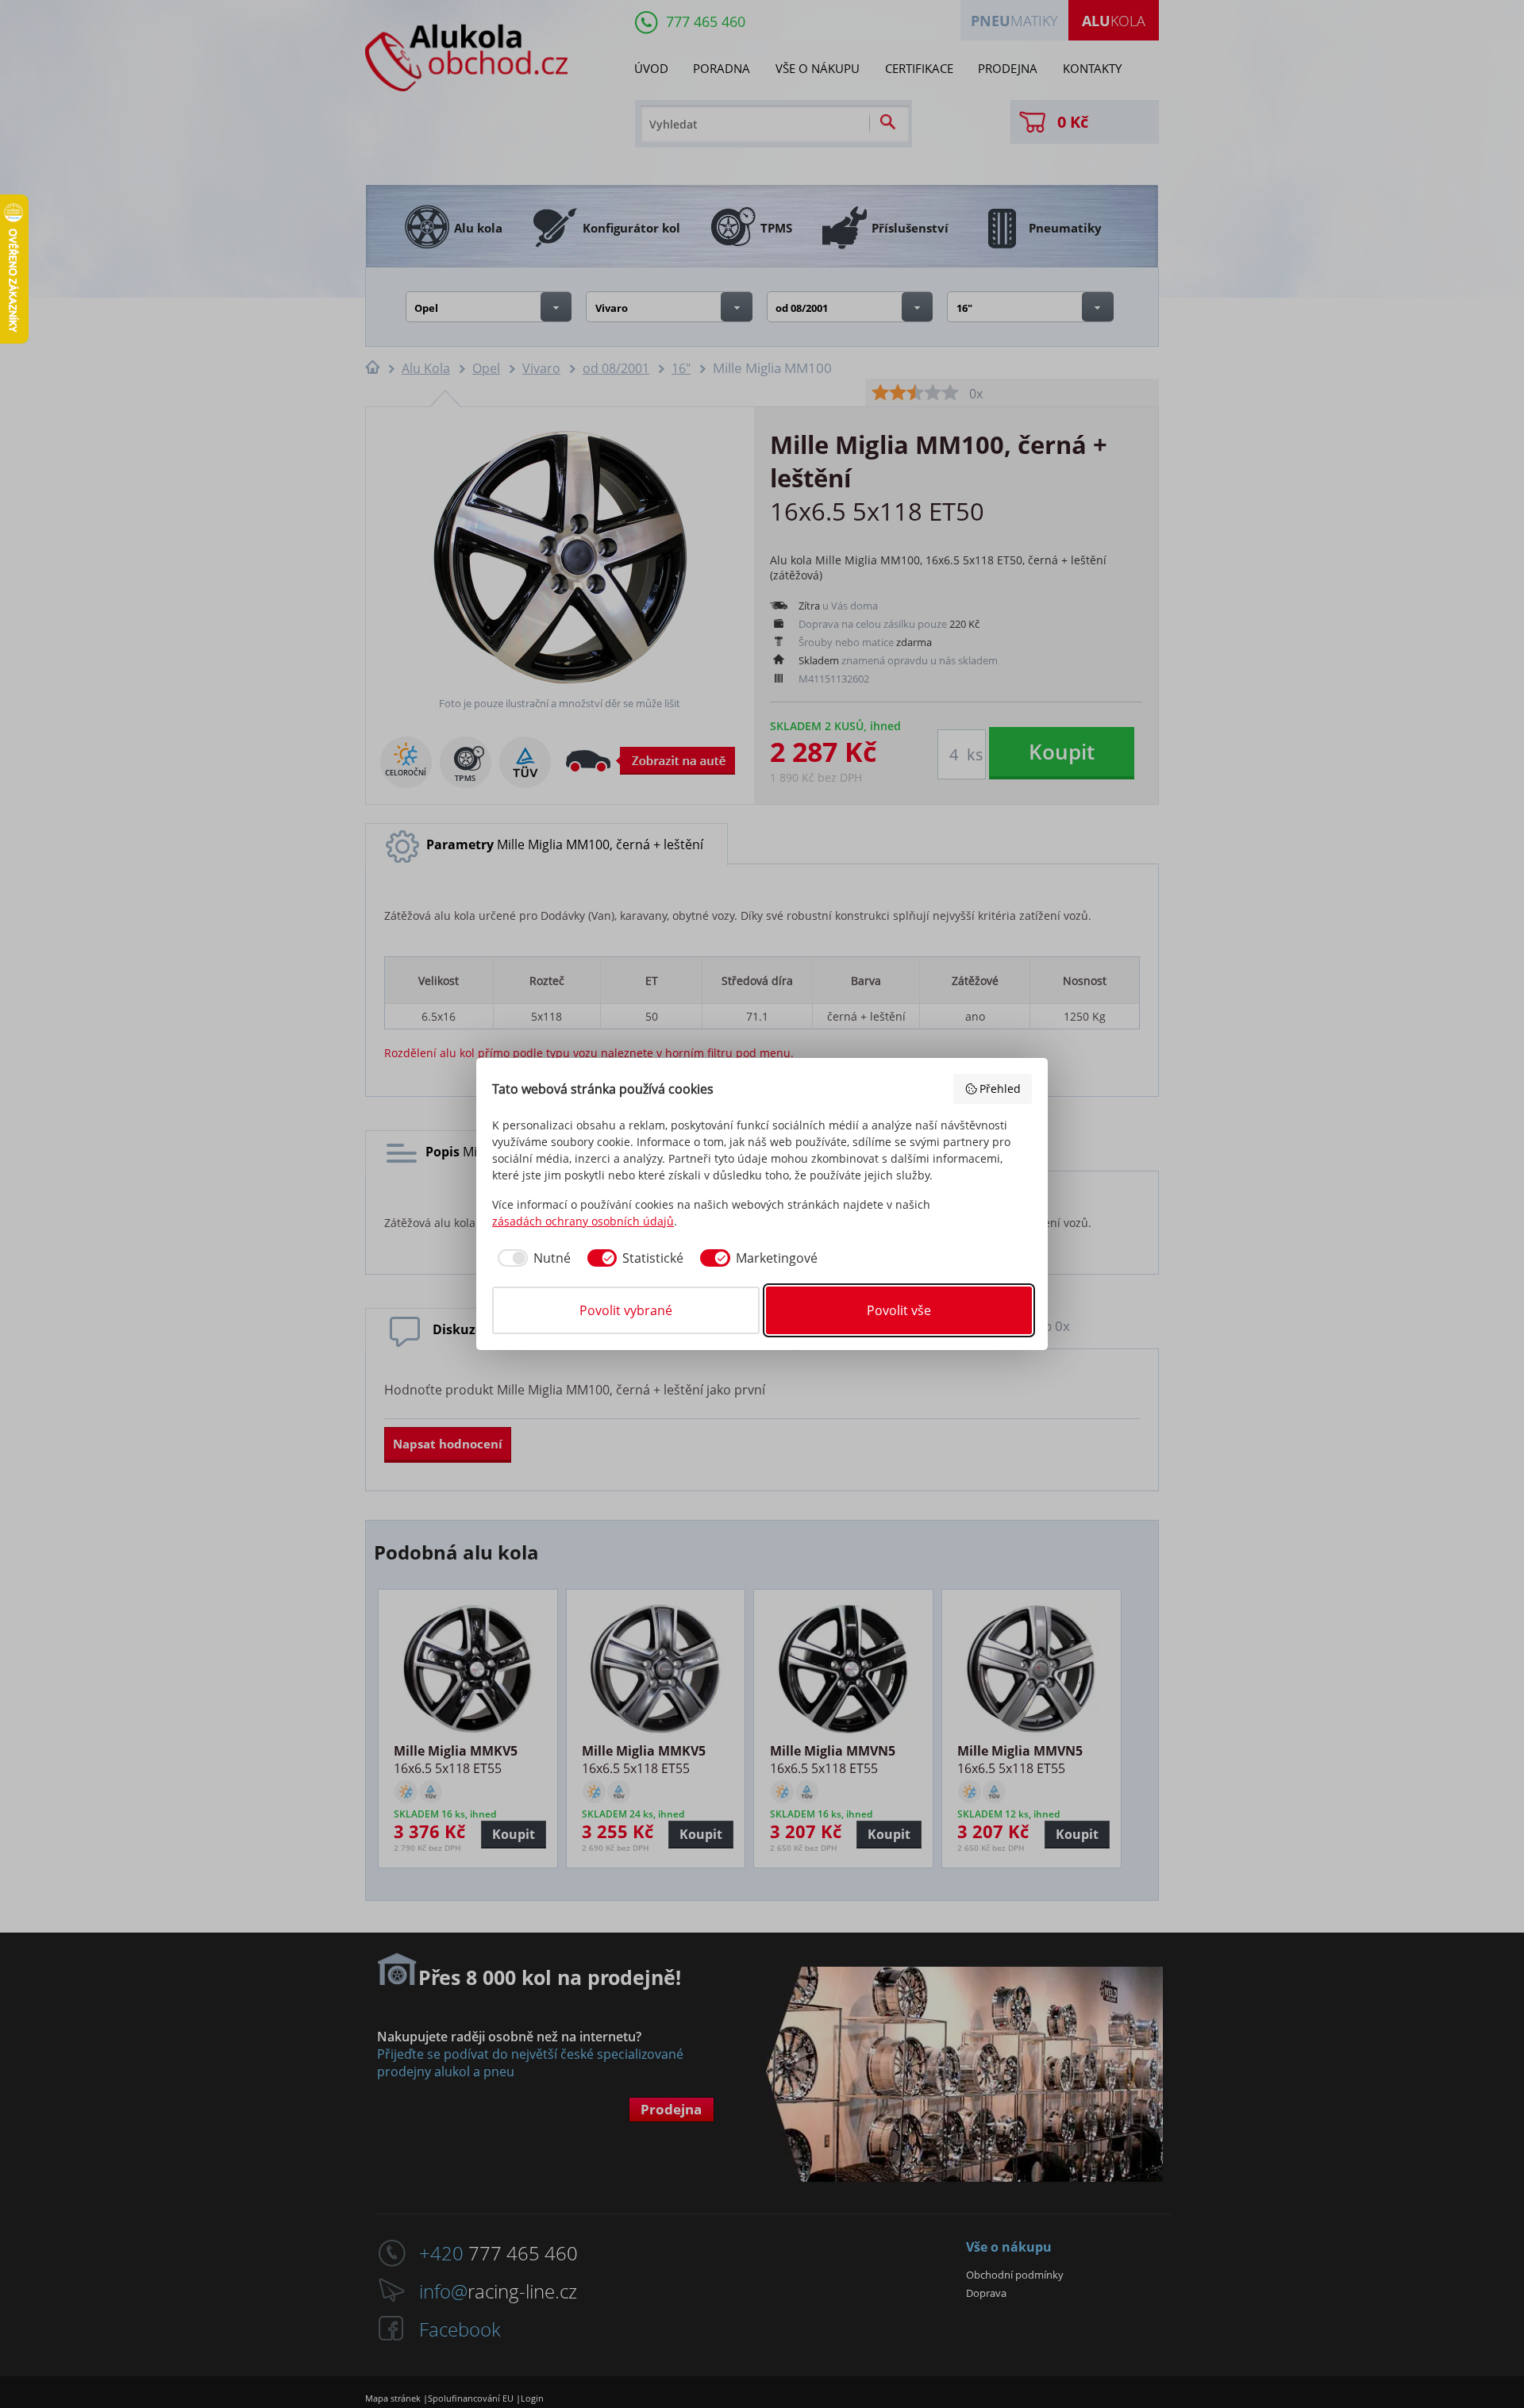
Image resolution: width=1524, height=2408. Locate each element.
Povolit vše (899, 1310)
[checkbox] (531, 1258)
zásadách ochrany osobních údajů (583, 1221)
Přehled (1000, 1089)
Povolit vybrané (626, 1310)
